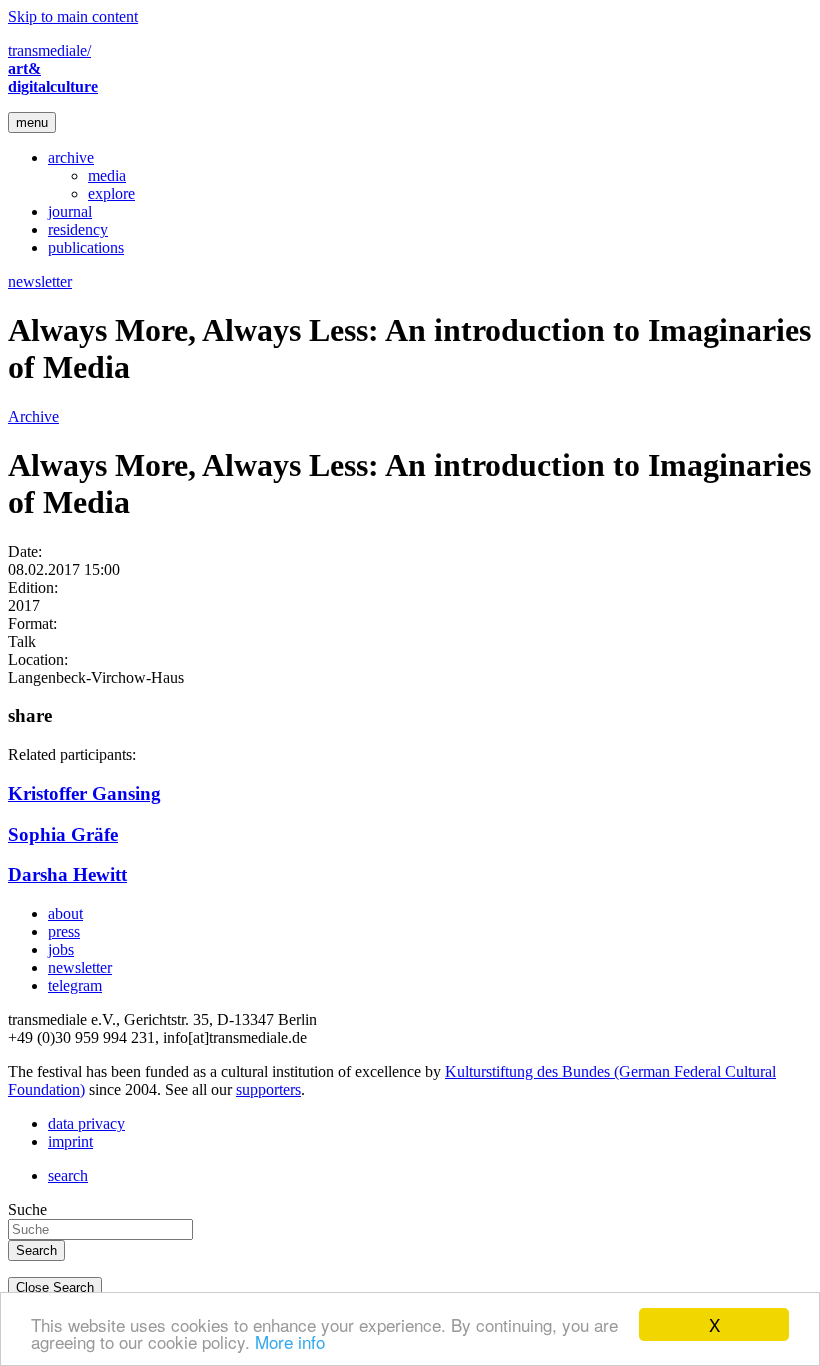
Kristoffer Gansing (84, 793)
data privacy (86, 1123)
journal (70, 211)
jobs (61, 949)
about (65, 913)
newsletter (40, 281)
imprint (70, 1141)
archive (71, 157)
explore (111, 193)
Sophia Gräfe (63, 834)
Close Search (55, 1287)
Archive (33, 416)
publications (86, 247)
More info (290, 1341)
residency (78, 229)
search (68, 1175)
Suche (27, 1209)
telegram (75, 985)
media (107, 175)
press (64, 931)
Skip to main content (73, 16)
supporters (268, 1089)
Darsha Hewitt (67, 874)
